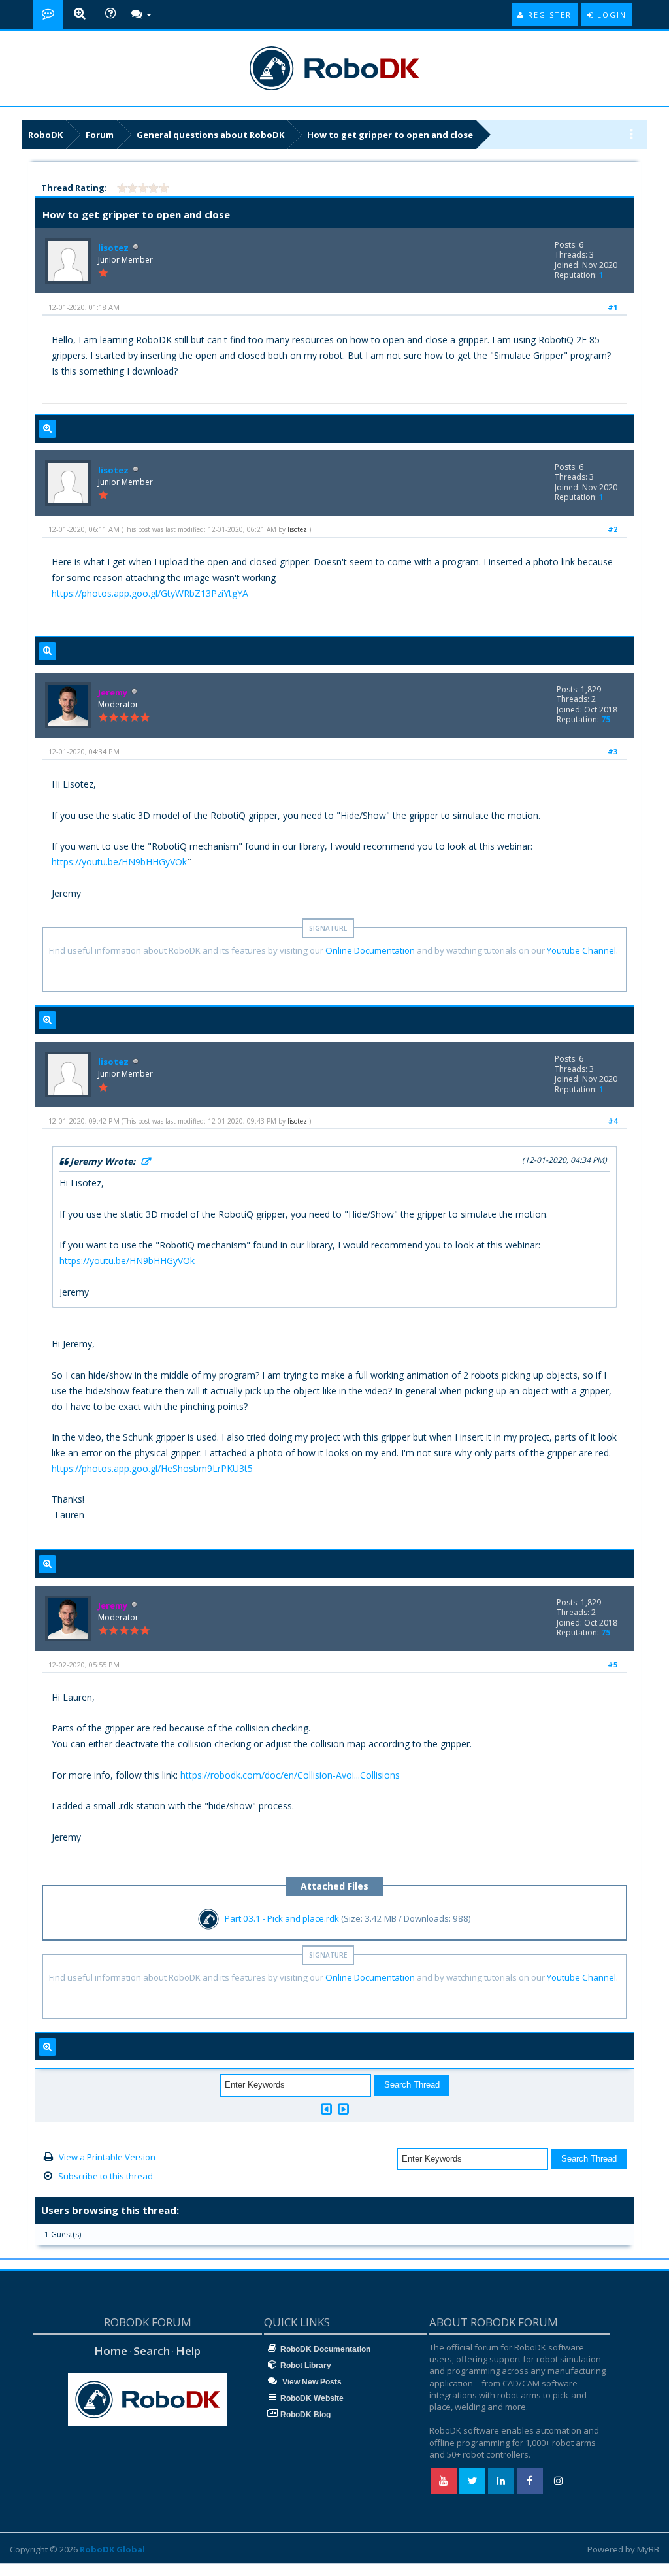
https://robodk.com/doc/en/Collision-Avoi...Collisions (290, 1775)
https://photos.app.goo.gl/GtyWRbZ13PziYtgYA (150, 593)
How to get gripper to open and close (390, 135)
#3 (612, 751)
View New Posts (311, 2382)
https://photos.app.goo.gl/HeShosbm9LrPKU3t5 (152, 1468)
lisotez (113, 248)
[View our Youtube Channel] (444, 2481)
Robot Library (306, 2366)
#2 (612, 529)
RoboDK (45, 135)
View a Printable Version (107, 2157)
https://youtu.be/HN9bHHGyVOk (119, 862)
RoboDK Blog (305, 2415)
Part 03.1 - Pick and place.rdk (282, 1918)
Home (111, 2351)
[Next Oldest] (326, 2109)
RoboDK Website (312, 2398)
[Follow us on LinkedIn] (501, 2481)
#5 (612, 1664)
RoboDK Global (112, 2549)
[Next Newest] (343, 2109)
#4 (612, 1121)
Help (188, 2351)
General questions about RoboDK (210, 135)
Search (152, 2351)
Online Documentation (370, 950)
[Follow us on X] (472, 2481)
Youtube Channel (581, 950)
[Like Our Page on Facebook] (530, 2481)
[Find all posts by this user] (47, 429)
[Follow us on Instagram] (559, 2481)
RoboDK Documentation (325, 2349)
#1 (612, 307)
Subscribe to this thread (106, 2176)
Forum (100, 135)
